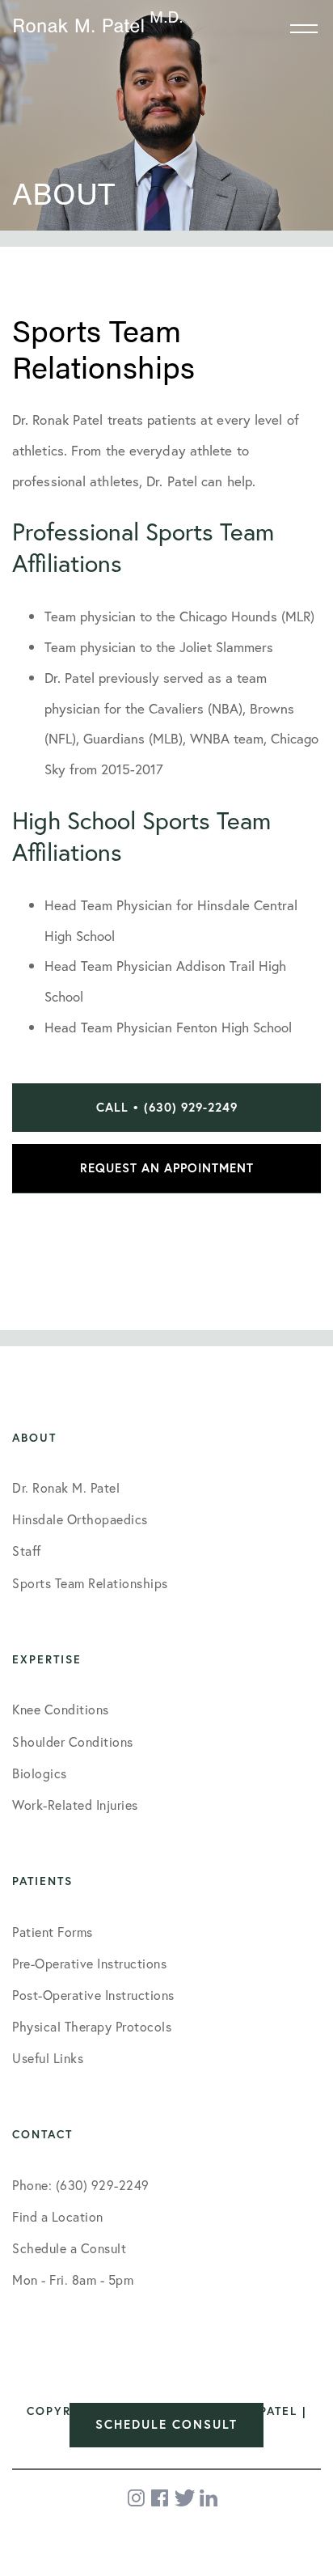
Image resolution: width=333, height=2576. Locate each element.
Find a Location (58, 2216)
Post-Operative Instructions (93, 1995)
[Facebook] (161, 2498)
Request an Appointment (167, 1168)
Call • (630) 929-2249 (167, 1107)
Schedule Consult (166, 2424)
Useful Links (48, 2058)
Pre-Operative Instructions (89, 1963)
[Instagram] (137, 2498)
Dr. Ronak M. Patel (66, 1487)
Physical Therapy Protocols (92, 2026)
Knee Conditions (61, 1709)
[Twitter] (185, 2498)
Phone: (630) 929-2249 (81, 2185)
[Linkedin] (209, 2498)
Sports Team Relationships (90, 1583)
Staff (27, 1551)
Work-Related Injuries (75, 1805)
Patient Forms (53, 1932)
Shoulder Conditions (73, 1741)
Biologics (40, 1773)
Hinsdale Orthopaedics (80, 1519)
